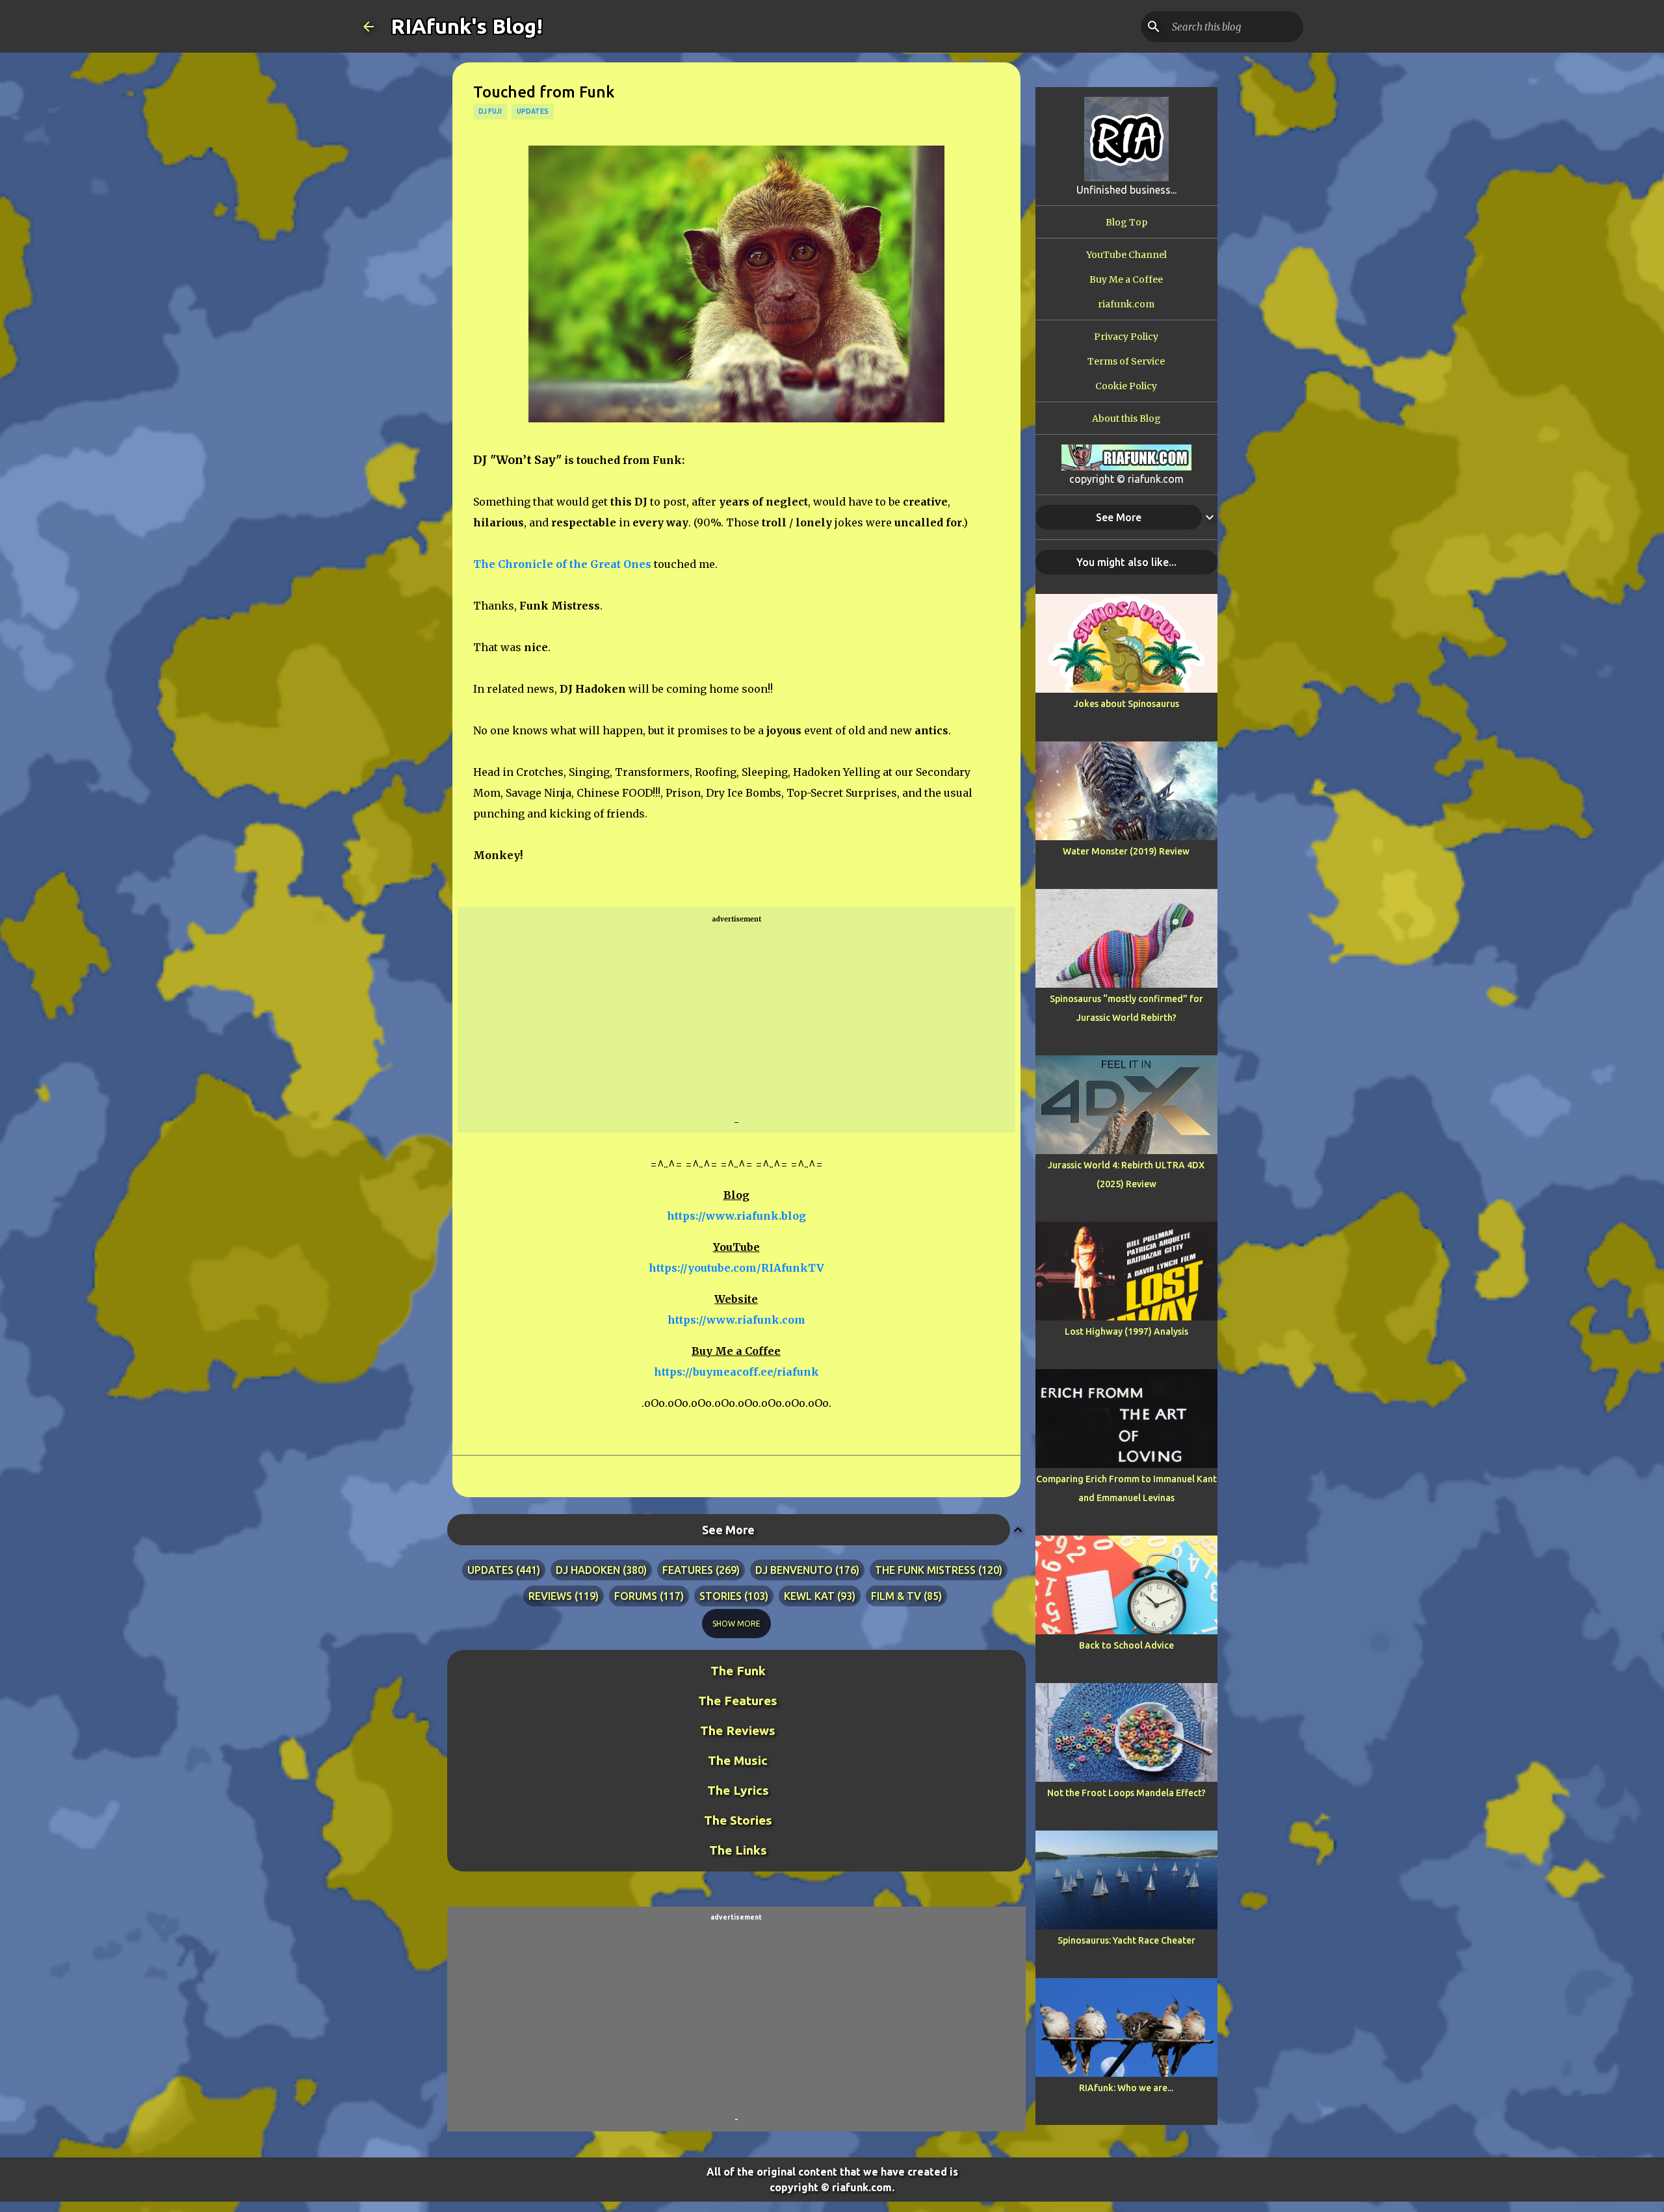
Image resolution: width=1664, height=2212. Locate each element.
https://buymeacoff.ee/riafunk (736, 1372)
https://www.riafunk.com (736, 1320)
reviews (550, 1596)
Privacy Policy (1126, 337)
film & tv (896, 1596)
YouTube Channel (1126, 255)
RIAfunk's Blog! (467, 26)
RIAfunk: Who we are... (1126, 2088)
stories (721, 1596)
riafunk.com (1126, 304)
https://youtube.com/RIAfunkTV (736, 1268)
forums (636, 1596)
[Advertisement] (736, 1021)
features (688, 1570)
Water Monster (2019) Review (1126, 851)
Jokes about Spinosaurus (1126, 704)
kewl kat (809, 1596)
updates (533, 111)
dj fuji (490, 111)
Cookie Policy (1126, 386)
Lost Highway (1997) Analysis (1126, 1331)
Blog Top (1126, 222)
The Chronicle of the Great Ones (562, 564)
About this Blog (1126, 418)
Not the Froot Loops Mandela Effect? (1126, 1793)
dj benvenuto (794, 1570)
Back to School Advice (1126, 1645)
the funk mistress (925, 1570)
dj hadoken (588, 1570)
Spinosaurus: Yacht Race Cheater (1126, 1940)
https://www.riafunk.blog (736, 1216)
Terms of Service (1126, 361)
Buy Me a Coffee (1126, 279)
